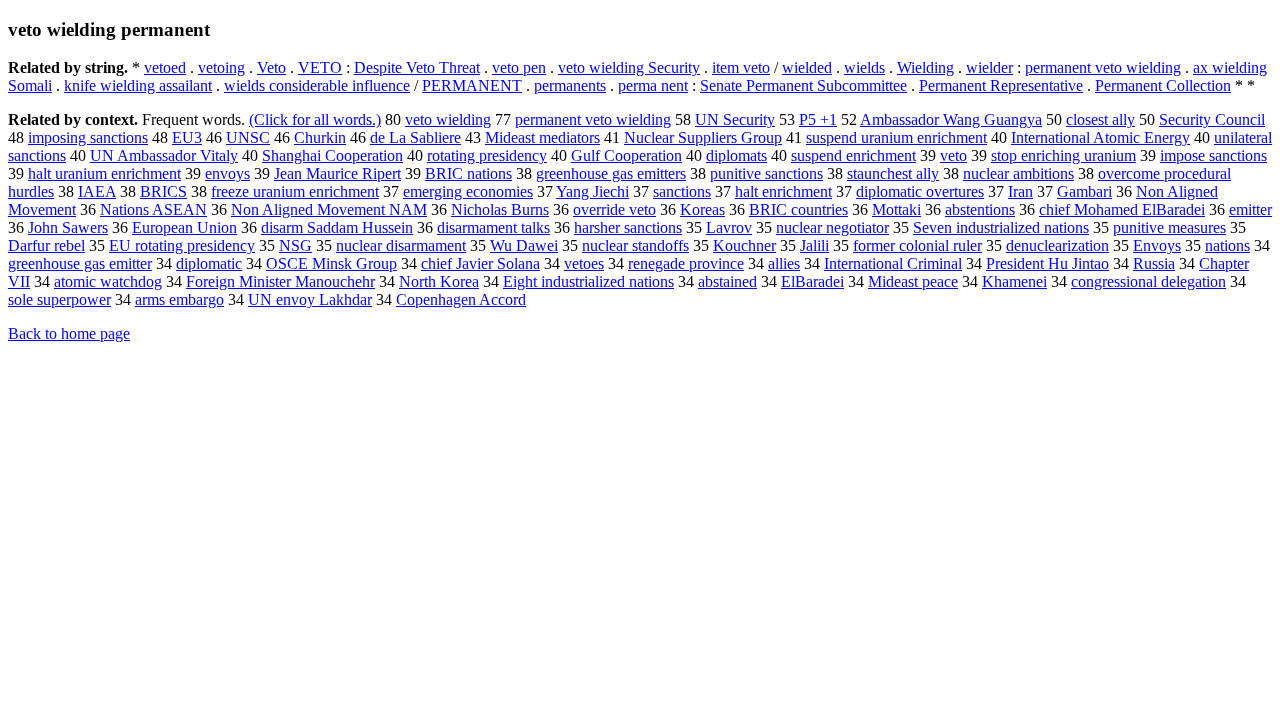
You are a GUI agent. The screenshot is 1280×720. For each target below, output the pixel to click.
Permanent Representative (1001, 85)
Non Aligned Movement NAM (329, 209)
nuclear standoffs (635, 245)
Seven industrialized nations (1001, 227)
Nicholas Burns (500, 209)
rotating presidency (487, 155)
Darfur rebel (46, 245)
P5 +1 (818, 119)
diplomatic (209, 263)
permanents (570, 85)
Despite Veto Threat (417, 67)
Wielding (925, 67)
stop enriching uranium (1063, 155)
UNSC (248, 137)
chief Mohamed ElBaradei (1122, 209)
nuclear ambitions (1018, 173)
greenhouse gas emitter (80, 263)
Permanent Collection (1163, 85)
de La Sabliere (415, 137)
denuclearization (1057, 245)
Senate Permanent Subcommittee (803, 85)
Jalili (814, 245)
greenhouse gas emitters (611, 173)
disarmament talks (493, 227)
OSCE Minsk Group (331, 263)
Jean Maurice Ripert (337, 173)
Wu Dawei (524, 245)
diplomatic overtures (920, 191)
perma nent (653, 85)
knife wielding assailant (138, 85)
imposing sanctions (88, 137)
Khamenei (1014, 281)
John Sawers (68, 227)
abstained (727, 281)
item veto (741, 67)
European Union (184, 227)
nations (1227, 245)
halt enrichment (783, 191)
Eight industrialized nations (588, 281)
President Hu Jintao (1047, 263)
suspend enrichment (853, 155)
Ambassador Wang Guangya (951, 119)
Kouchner (744, 245)
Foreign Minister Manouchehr (280, 281)
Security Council (1212, 119)
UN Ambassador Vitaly (164, 155)
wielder (989, 67)
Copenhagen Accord (461, 299)
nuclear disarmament (401, 245)
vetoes (584, 263)
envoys (227, 173)
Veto (271, 67)
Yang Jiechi (592, 191)
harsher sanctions (628, 227)
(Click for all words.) (315, 119)
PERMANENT (472, 85)
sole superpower (59, 299)
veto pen (519, 67)
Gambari (1084, 191)
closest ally (1100, 119)
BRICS (163, 191)
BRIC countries (798, 209)
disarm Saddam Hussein (337, 227)
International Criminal (893, 263)
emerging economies (468, 191)
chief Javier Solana (480, 263)
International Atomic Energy (1100, 137)
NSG (295, 245)
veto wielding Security (629, 67)
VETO (320, 67)
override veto (614, 209)
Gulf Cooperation (626, 155)
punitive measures (1169, 227)
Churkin (320, 137)
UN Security (735, 119)
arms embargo (179, 299)
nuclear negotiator (832, 227)
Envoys (1157, 245)
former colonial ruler (917, 245)
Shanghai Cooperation (332, 155)
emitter (1250, 209)
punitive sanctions (766, 173)
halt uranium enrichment (104, 173)
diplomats (736, 155)
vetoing (221, 67)
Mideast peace (913, 281)
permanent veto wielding (1103, 67)
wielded (807, 67)
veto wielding (448, 119)
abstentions (980, 209)
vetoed (165, 67)
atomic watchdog (108, 281)
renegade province (686, 263)
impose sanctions (1213, 155)
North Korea (439, 281)
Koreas (702, 209)
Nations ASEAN (153, 209)
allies (784, 263)
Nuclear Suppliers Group (703, 137)
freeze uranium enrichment (295, 191)
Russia (1154, 263)
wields (864, 67)
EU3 (187, 137)
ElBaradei (812, 281)
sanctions (682, 191)
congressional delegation (1148, 281)
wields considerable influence (317, 85)
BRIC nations (468, 173)
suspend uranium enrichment (896, 137)
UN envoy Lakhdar (310, 299)
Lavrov (729, 227)
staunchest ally (893, 173)
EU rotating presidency (182, 245)
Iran (1020, 191)
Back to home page (69, 333)
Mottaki (896, 209)
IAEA (97, 191)
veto (953, 155)
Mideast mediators (542, 137)
